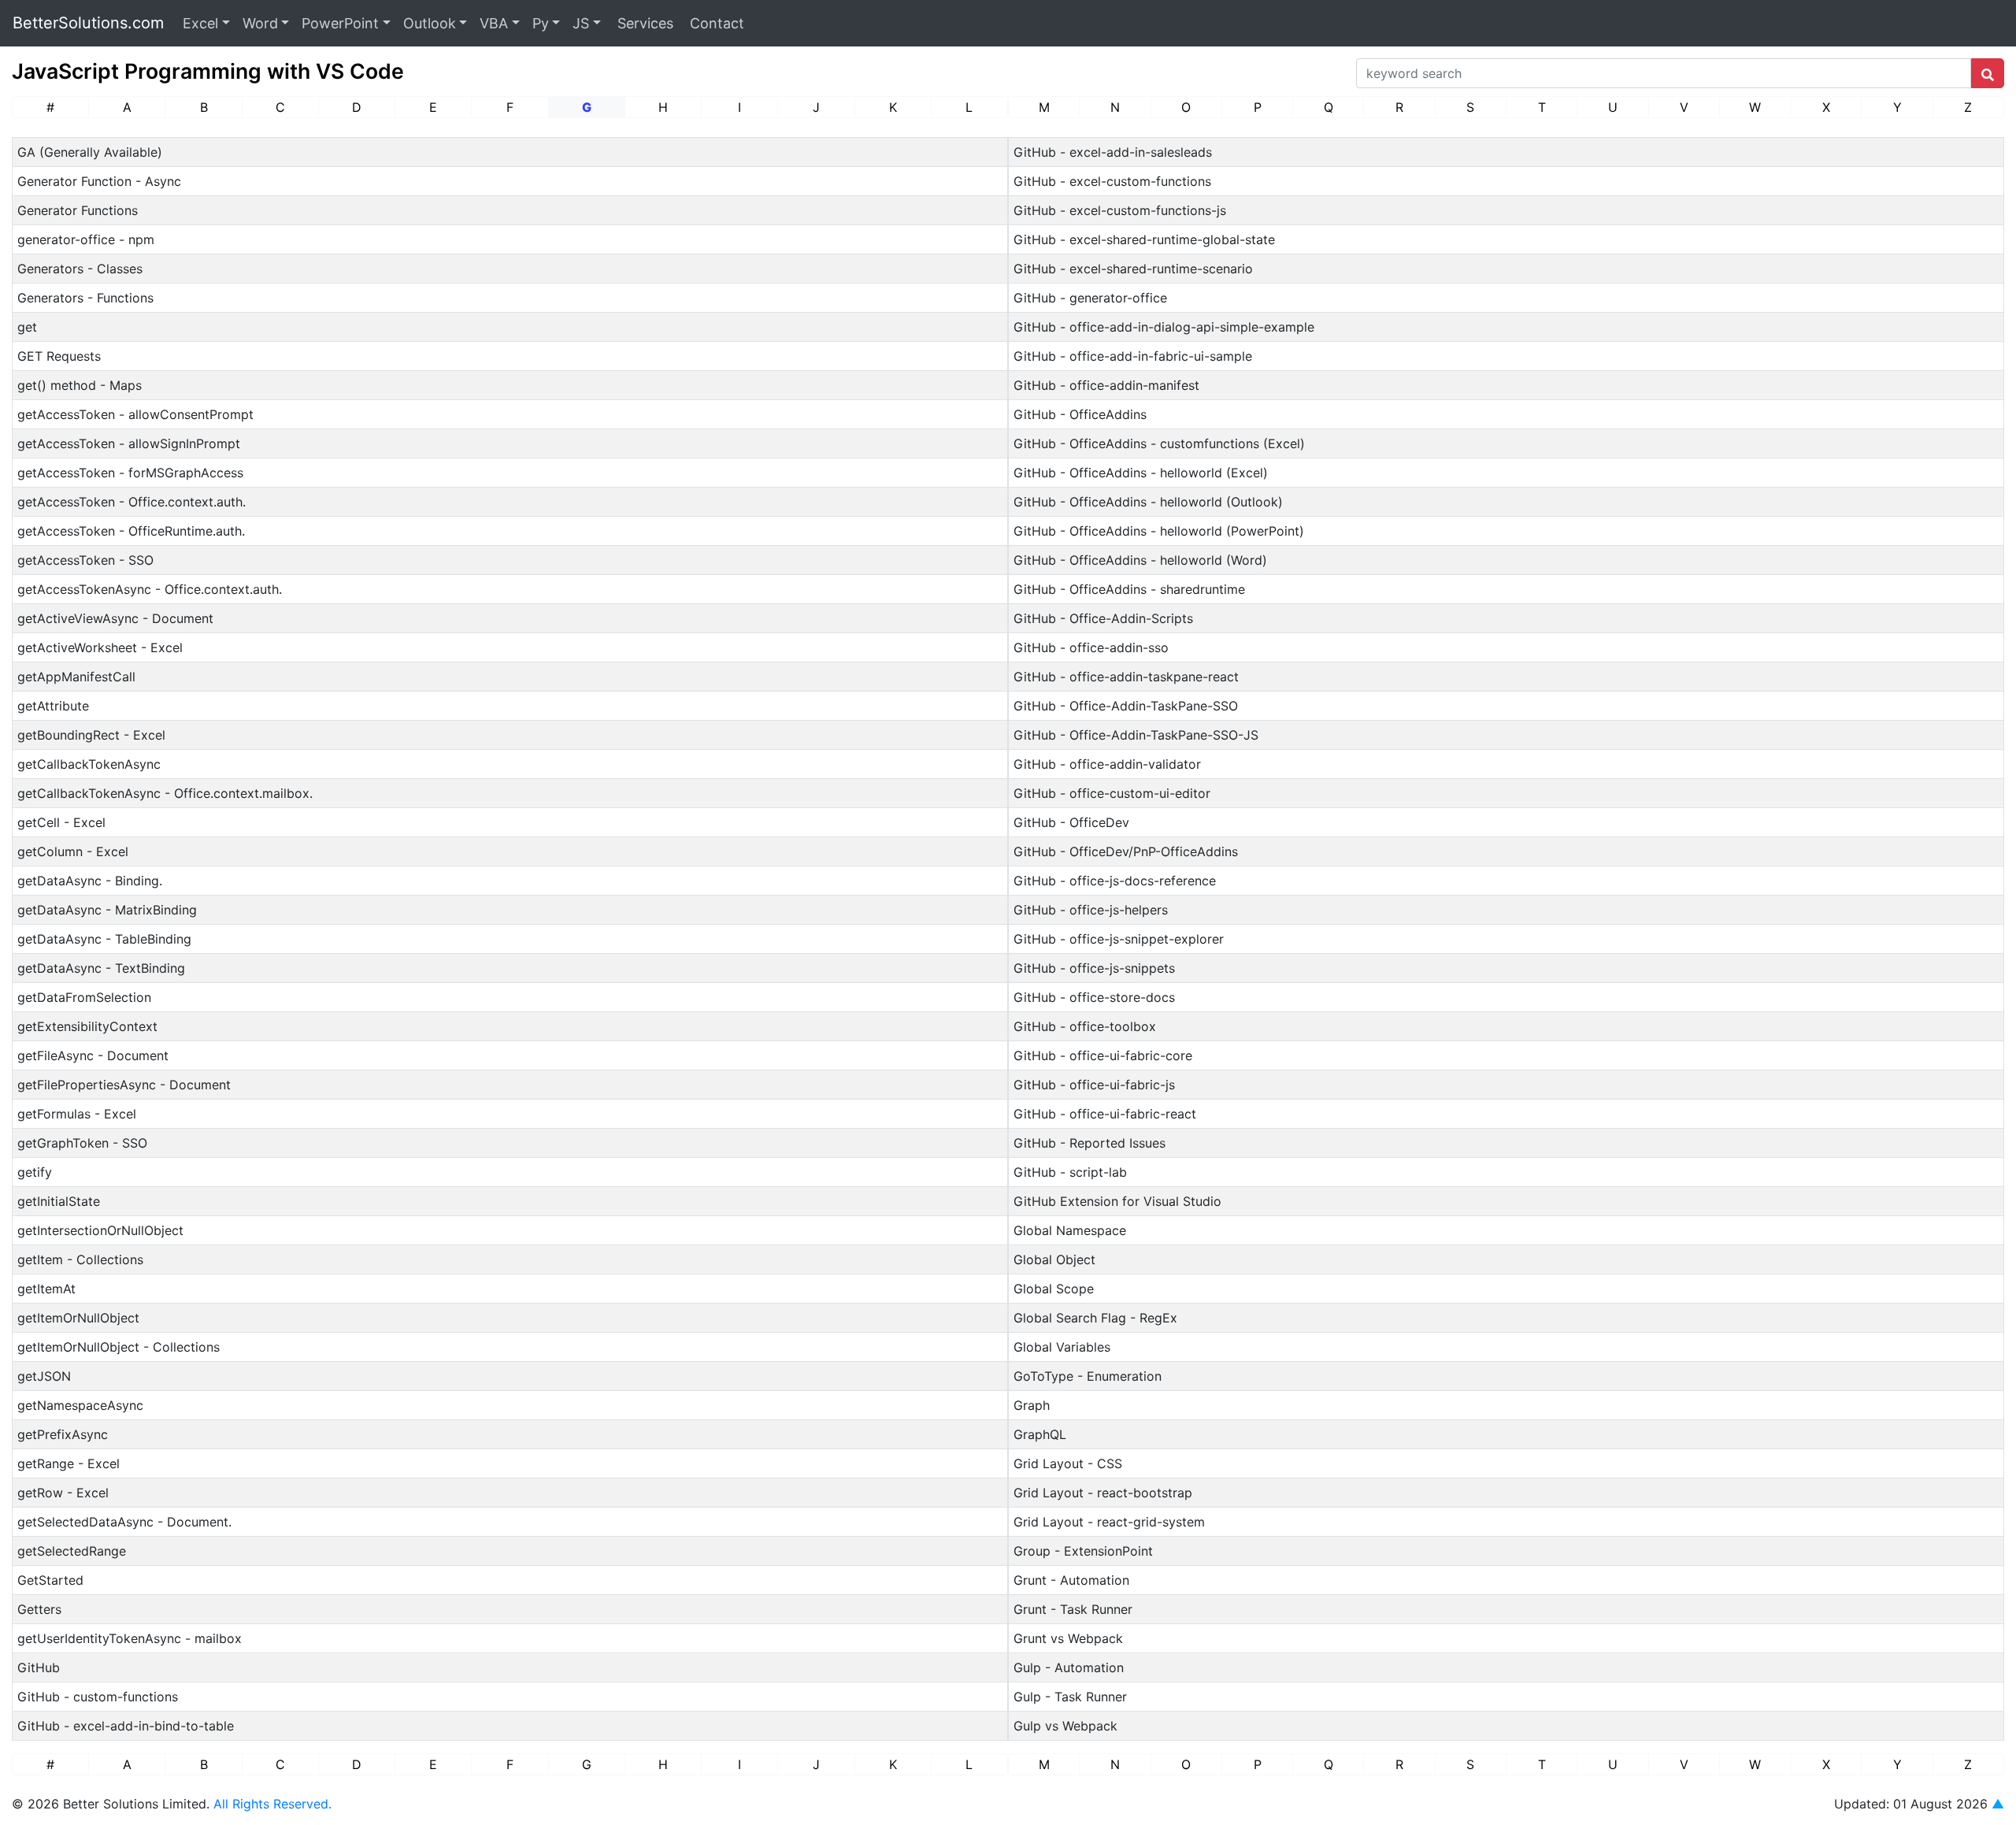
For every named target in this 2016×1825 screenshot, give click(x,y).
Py (541, 23)
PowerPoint (340, 23)
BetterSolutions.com (88, 23)
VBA (494, 23)
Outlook (430, 23)
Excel (200, 23)
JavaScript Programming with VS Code (208, 71)
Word (260, 23)
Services (643, 23)
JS (581, 23)
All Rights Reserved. (272, 1804)
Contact (715, 23)
